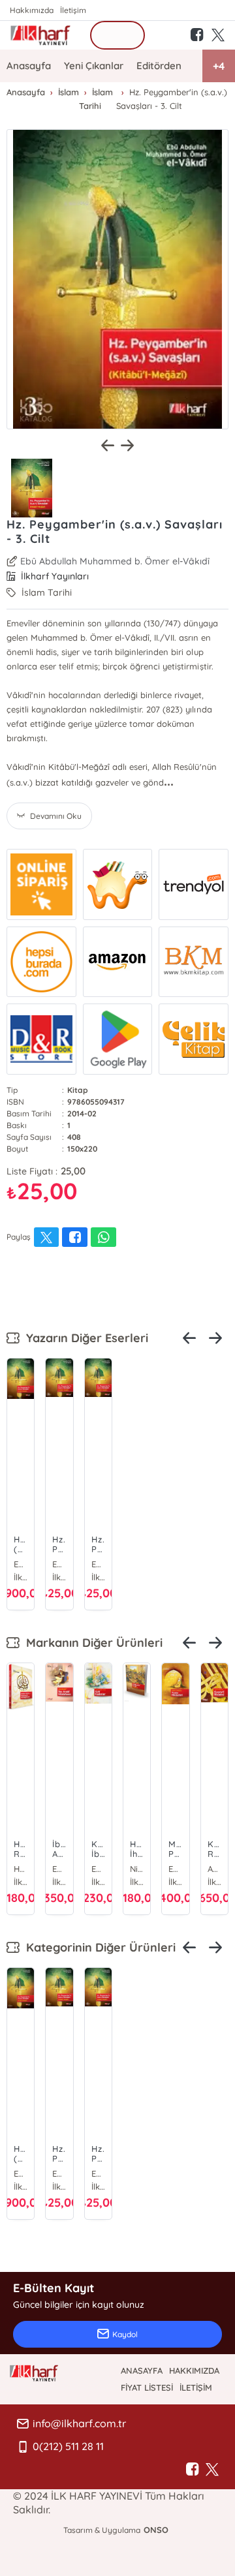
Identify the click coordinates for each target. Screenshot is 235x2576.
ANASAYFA (142, 2370)
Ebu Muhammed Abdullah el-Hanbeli (175, 1869)
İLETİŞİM (196, 2387)
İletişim (73, 10)
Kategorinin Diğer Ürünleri (98, 1947)
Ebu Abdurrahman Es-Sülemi (98, 1869)
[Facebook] (193, 2470)
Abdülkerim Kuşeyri (214, 1869)
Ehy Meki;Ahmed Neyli (59, 1869)
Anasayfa (29, 66)
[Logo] (40, 36)
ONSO (156, 2530)
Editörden (159, 66)
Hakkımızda (32, 10)
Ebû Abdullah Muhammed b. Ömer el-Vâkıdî (115, 561)
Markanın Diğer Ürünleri (91, 1643)
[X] (212, 2470)
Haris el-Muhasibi (21, 1869)
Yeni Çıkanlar (94, 66)
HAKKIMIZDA (194, 2370)
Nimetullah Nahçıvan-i (137, 1869)
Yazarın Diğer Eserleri (84, 1338)
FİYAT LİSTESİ (147, 2387)
